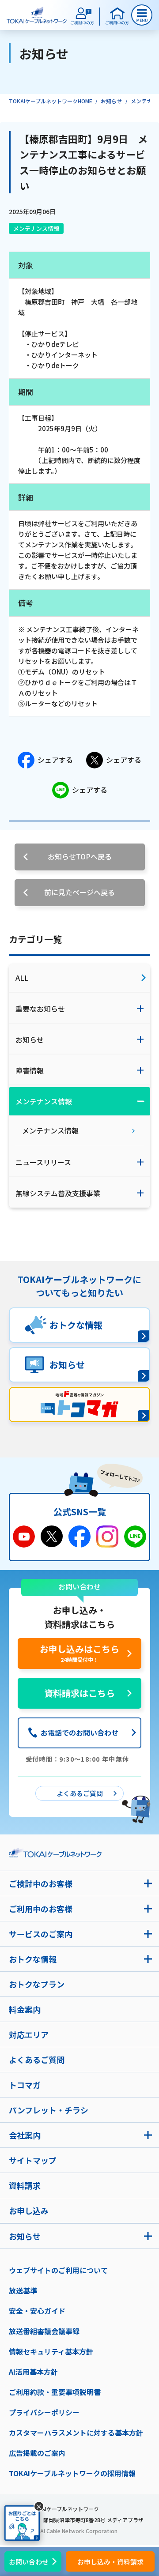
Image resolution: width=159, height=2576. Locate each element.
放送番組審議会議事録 (44, 2331)
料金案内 (25, 2009)
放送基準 (23, 2290)
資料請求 (25, 2185)
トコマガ (25, 2085)
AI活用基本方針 (33, 2372)
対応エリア (29, 2034)
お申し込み (29, 2211)
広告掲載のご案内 (37, 2453)
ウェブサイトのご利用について (58, 2270)
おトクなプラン (37, 1984)
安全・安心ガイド (37, 2311)
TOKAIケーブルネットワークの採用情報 (72, 2473)
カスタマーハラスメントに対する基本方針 (76, 2433)
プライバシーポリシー (44, 2412)
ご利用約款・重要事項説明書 (55, 2392)
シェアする (55, 760)
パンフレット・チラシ (49, 2110)
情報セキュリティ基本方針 (51, 2351)
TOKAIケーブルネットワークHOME (51, 101)
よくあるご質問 (37, 2060)
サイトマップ (33, 2160)
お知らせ (111, 101)
